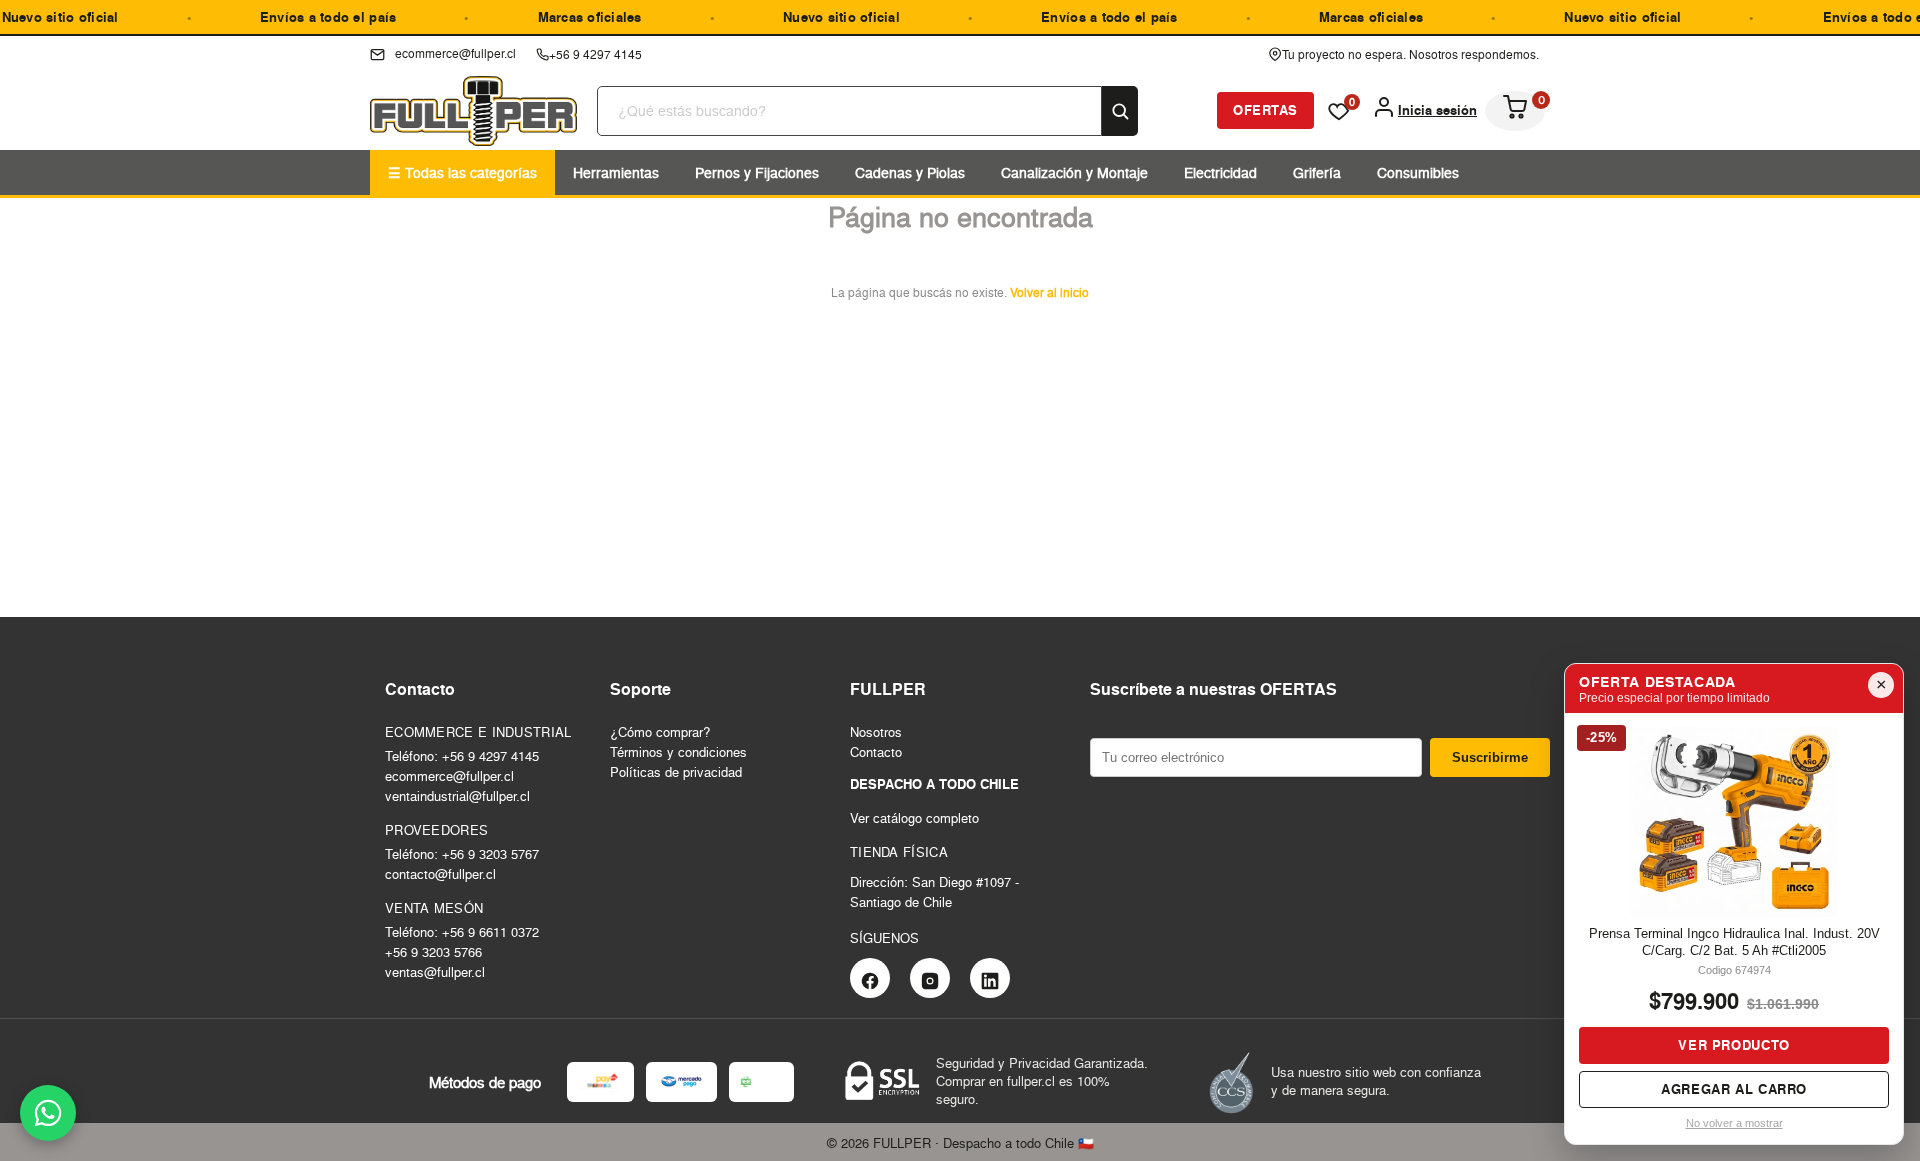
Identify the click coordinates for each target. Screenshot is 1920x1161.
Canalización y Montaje (1074, 172)
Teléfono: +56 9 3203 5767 (462, 854)
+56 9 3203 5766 (433, 952)
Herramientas (616, 172)
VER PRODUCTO (1734, 1045)
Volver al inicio (1049, 292)
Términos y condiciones (678, 752)
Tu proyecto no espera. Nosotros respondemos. (1410, 54)
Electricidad (1220, 172)
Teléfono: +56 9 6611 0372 (462, 932)
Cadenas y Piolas (910, 172)
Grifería (1317, 172)
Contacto (876, 752)
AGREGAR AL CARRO (1734, 1089)
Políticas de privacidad (676, 772)
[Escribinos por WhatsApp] (48, 1113)
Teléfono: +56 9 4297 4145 (462, 756)
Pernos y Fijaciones (757, 172)
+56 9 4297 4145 (595, 54)
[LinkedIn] (990, 978)
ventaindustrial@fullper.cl (457, 796)
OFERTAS (1265, 110)
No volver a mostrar (1734, 1123)
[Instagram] (930, 978)
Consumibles (1418, 172)
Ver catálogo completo (914, 818)
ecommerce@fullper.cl (449, 776)
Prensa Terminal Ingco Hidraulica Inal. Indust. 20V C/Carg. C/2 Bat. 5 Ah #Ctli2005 (1734, 942)
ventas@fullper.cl (435, 972)
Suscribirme (1490, 757)
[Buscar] (1120, 111)
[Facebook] (870, 978)
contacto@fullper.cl (440, 874)
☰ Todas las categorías (462, 172)
